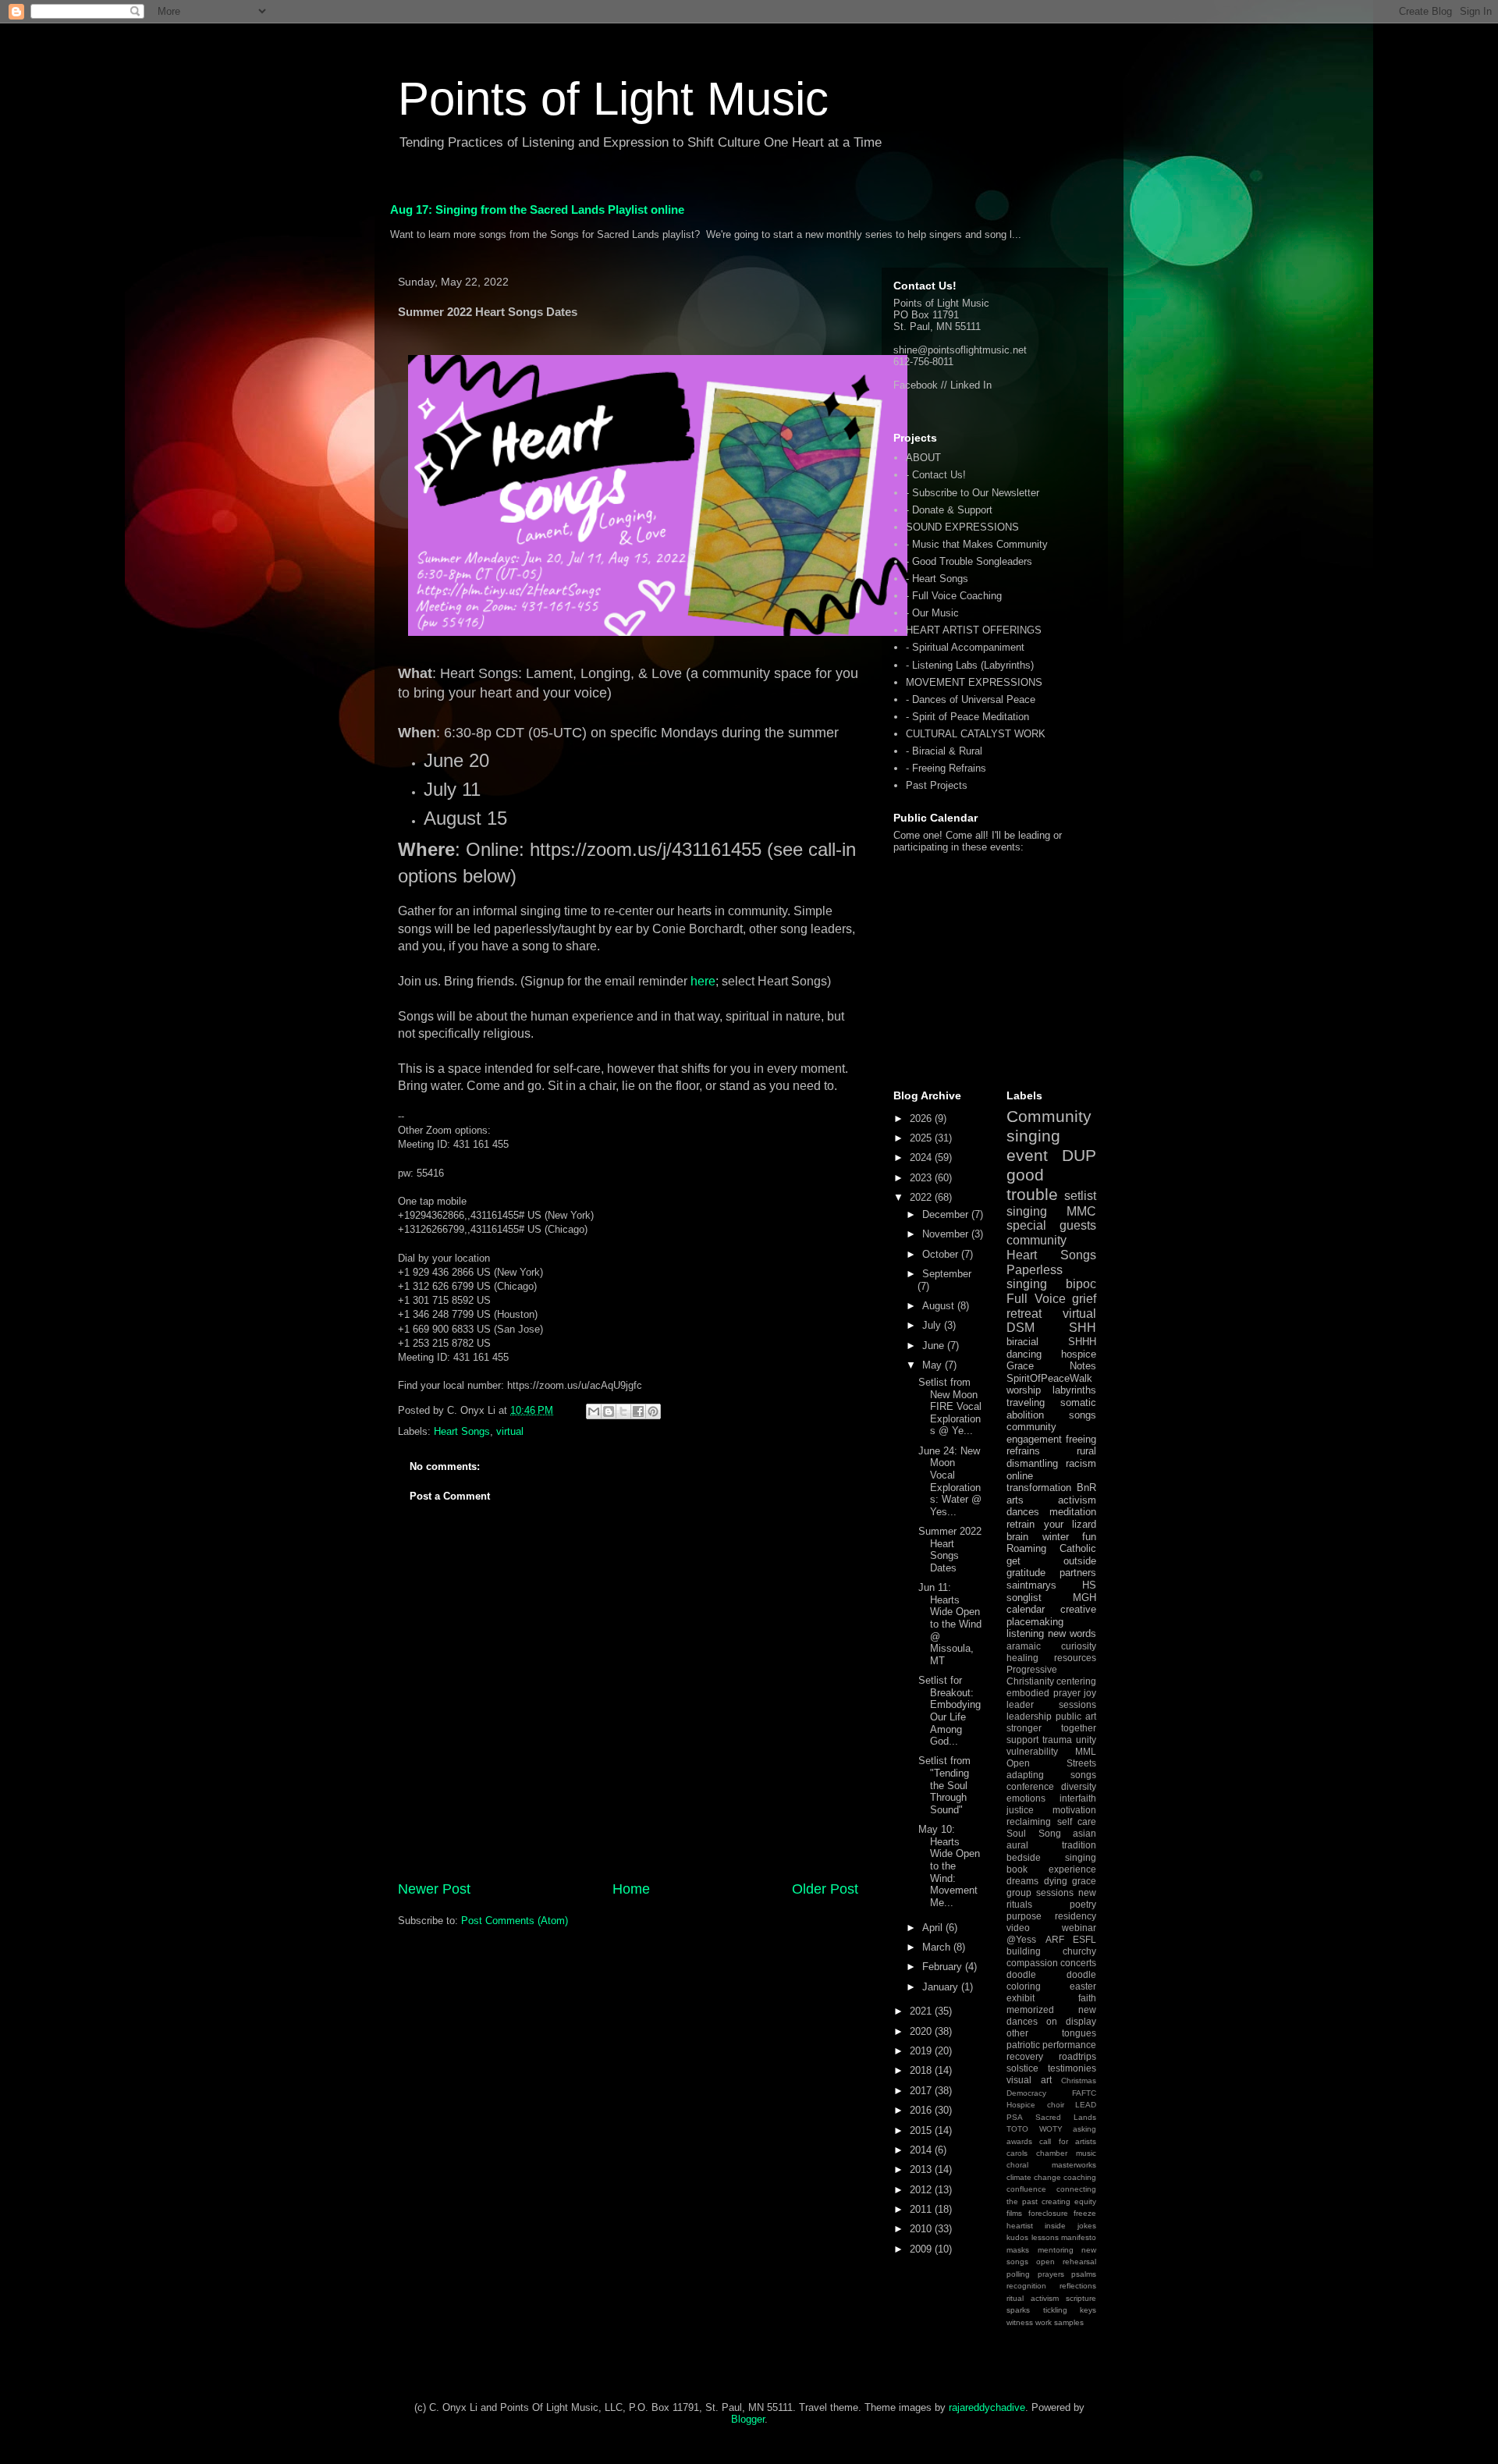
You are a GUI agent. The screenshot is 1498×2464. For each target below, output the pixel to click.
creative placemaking (1051, 1615)
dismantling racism (1051, 1463)
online (1020, 1476)
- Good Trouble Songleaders (969, 561)
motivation (1074, 1810)
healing (1022, 1658)
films (1014, 2213)
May (934, 1365)
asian (1084, 1833)
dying (1056, 1881)
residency (1076, 1916)
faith (1087, 1998)
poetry (1083, 1904)
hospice (1079, 1354)
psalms (1084, 2274)
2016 (922, 2110)
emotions (1026, 1798)
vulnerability (1032, 1751)
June (935, 1346)
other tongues (1051, 2033)
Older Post (825, 1889)
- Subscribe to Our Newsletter (973, 493)
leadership (1029, 1716)
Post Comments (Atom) (515, 1921)
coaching (1080, 2177)
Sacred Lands (1066, 2117)
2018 (922, 2070)
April (934, 1928)
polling (1018, 2274)
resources (1075, 1658)
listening (1025, 1633)
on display (1071, 2021)
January (942, 1987)
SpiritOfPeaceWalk (1049, 1378)
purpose (1024, 1916)
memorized (1030, 2010)
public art (1076, 1716)
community (1037, 1240)
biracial (1022, 1342)
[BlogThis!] (609, 1411)
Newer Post (434, 1889)
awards (1019, 2141)
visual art (1029, 2080)
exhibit (1021, 1998)
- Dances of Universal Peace (971, 699)
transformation (1039, 1488)
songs (1083, 1415)
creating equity (1069, 2201)
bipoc (1081, 1284)
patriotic (1023, 2045)
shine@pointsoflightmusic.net (960, 350)
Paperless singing (1035, 1277)
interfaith (1078, 1798)
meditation (1073, 1512)
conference (1030, 1786)
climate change (1034, 2177)
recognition (1026, 2286)
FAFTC (1084, 2093)
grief (1084, 1299)
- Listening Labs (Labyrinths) (970, 665)
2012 (922, 2190)
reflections (1078, 2286)
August (940, 1306)
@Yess (1021, 1939)
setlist (1080, 1196)
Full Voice (1036, 1299)
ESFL (1084, 1939)
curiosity (1079, 1646)
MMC (1081, 1211)
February (944, 1967)
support (1022, 1740)
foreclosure (1048, 2213)
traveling (1026, 1402)
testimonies (1072, 2068)
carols (1017, 2153)
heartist (1020, 2226)
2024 (922, 1157)
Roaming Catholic (1051, 1548)
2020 (922, 2031)
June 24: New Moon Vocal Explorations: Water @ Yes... (950, 1481)
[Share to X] (623, 1411)
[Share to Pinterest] (653, 1411)
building (1024, 1951)
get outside (1051, 1561)
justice (1020, 1810)
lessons (1045, 2237)
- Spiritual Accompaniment (965, 647)
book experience (1051, 1869)
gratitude (1026, 1573)
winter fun (1070, 1537)
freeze (1085, 2213)
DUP (1079, 1155)
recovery (1025, 2056)
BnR (1086, 1488)
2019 (922, 2051)
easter (1083, 1986)
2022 (922, 1197)
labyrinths (1074, 1390)
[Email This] (594, 1411)
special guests (1051, 1225)
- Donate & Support (949, 510)
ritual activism (1033, 2298)
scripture (1081, 2298)
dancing (1024, 1354)
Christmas (1079, 2081)
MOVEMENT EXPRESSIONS (974, 682)
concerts (1078, 1963)
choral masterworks (1051, 2165)
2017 (922, 2091)
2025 (922, 1138)
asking (1084, 2129)
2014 (922, 2150)
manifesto (1079, 2237)
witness (1020, 2322)
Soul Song (1034, 1833)
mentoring (1056, 2250)
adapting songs (1051, 1775)
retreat (1024, 1314)
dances (1023, 1512)
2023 (922, 1178)
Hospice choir (1035, 2105)
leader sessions (1051, 1704)
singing (1027, 1211)
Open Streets (1051, 1763)
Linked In (971, 385)
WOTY (1051, 2129)
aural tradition (1051, 1845)
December (947, 1214)
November (947, 1234)
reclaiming (1029, 1821)
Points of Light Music (613, 99)
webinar (1079, 1928)
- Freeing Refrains (946, 768)
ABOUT (923, 458)
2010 (922, 2229)
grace (1084, 1881)
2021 (922, 2011)
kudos (1017, 2237)
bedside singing (1051, 1857)
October (942, 1254)
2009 (922, 2249)
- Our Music (932, 613)
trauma (1057, 1740)
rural (1086, 1451)
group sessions (1040, 1892)
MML (1086, 1751)
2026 (922, 1118)
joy (1090, 1693)
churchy (1079, 1951)
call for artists (1068, 2141)
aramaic (1024, 1646)
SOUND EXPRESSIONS (962, 527)
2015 (922, 2130)
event (1027, 1155)
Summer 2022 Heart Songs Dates (950, 1550)
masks (1018, 2250)
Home (631, 1889)
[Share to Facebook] (638, 1411)
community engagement (1034, 1433)
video (1018, 1928)
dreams (1022, 1881)
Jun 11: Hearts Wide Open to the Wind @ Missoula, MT (950, 1624)
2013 (922, 2169)
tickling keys (1070, 2310)
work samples (1060, 2322)
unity (1086, 1740)
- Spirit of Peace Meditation (967, 717)
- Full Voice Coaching (954, 596)
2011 (922, 2209)
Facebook (916, 385)
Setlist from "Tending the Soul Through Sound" (944, 1785)
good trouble (1032, 1184)
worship (1024, 1390)
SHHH (1082, 1342)
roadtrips (1077, 2056)
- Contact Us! (936, 475)
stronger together (1051, 1728)
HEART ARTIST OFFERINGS (974, 630)
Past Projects (937, 785)
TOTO (1017, 2129)
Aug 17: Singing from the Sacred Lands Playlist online (537, 209)
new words (1072, 1633)
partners (1078, 1573)
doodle (1021, 1974)
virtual (510, 1431)
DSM (1021, 1328)
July (933, 1325)
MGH (1084, 1598)
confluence (1026, 2189)
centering (1076, 1681)
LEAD (1086, 2105)
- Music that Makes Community (977, 544)
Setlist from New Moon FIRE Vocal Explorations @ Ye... (950, 1406)
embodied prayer (1044, 1693)
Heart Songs (462, 1431)
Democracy (1026, 2093)
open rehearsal (1066, 2262)
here (703, 981)
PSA (1015, 2117)
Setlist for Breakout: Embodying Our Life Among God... (950, 1711)
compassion (1032, 1963)
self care (1077, 1821)
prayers (1051, 2274)
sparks (1018, 2310)
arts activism (1051, 1500)
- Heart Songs (937, 579)
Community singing (1049, 1126)
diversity (1079, 1786)
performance (1069, 2045)
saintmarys (1031, 1585)
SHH (1083, 1328)
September (947, 1274)
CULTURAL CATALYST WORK (976, 734)
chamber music (1066, 2153)
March (938, 1947)
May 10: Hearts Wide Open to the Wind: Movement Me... (949, 1866)
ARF (1055, 1939)
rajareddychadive (987, 2407)
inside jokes (1070, 2226)
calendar (1026, 1609)
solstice (1022, 2068)
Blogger (748, 2419)
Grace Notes (1051, 1366)
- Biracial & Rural (944, 751)
